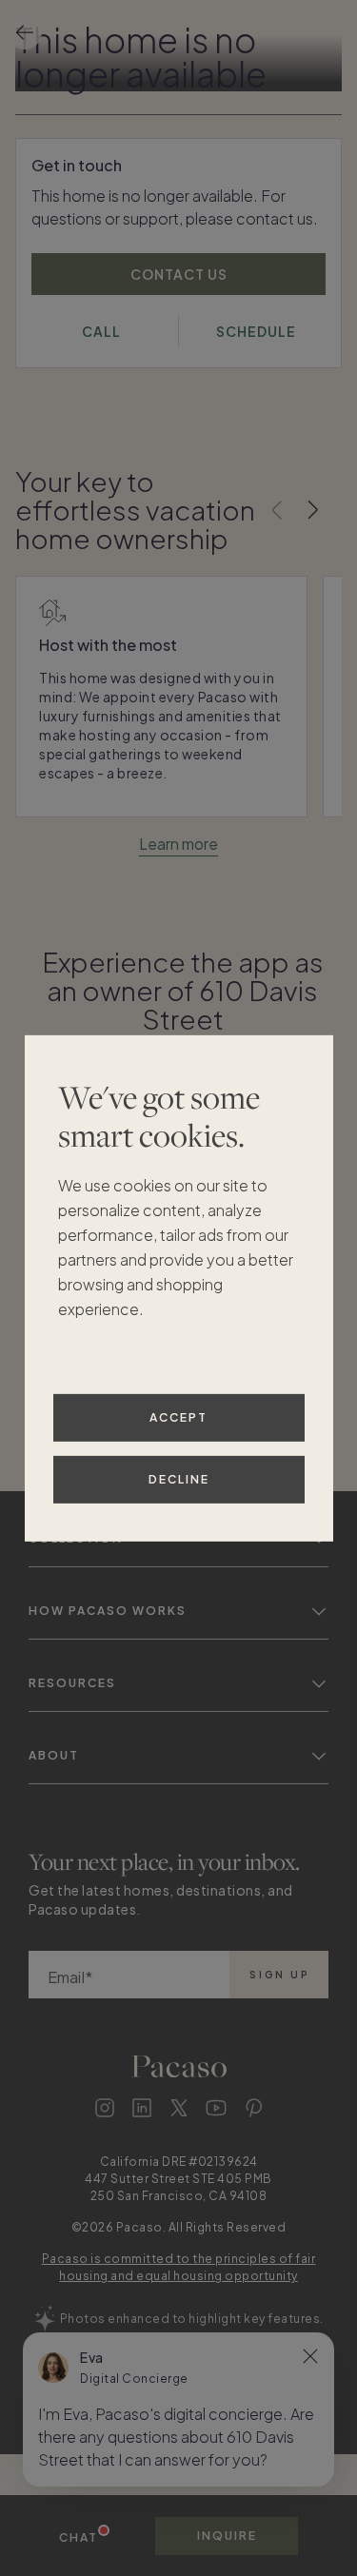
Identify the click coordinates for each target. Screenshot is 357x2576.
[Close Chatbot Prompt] (310, 2356)
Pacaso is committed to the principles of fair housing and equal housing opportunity (179, 2267)
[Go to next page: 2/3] (313, 510)
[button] (178, 2437)
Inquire (227, 2536)
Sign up (279, 1975)
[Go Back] (25, 32)
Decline (179, 1479)
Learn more (178, 844)
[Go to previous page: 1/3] (277, 510)
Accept (178, 1417)
